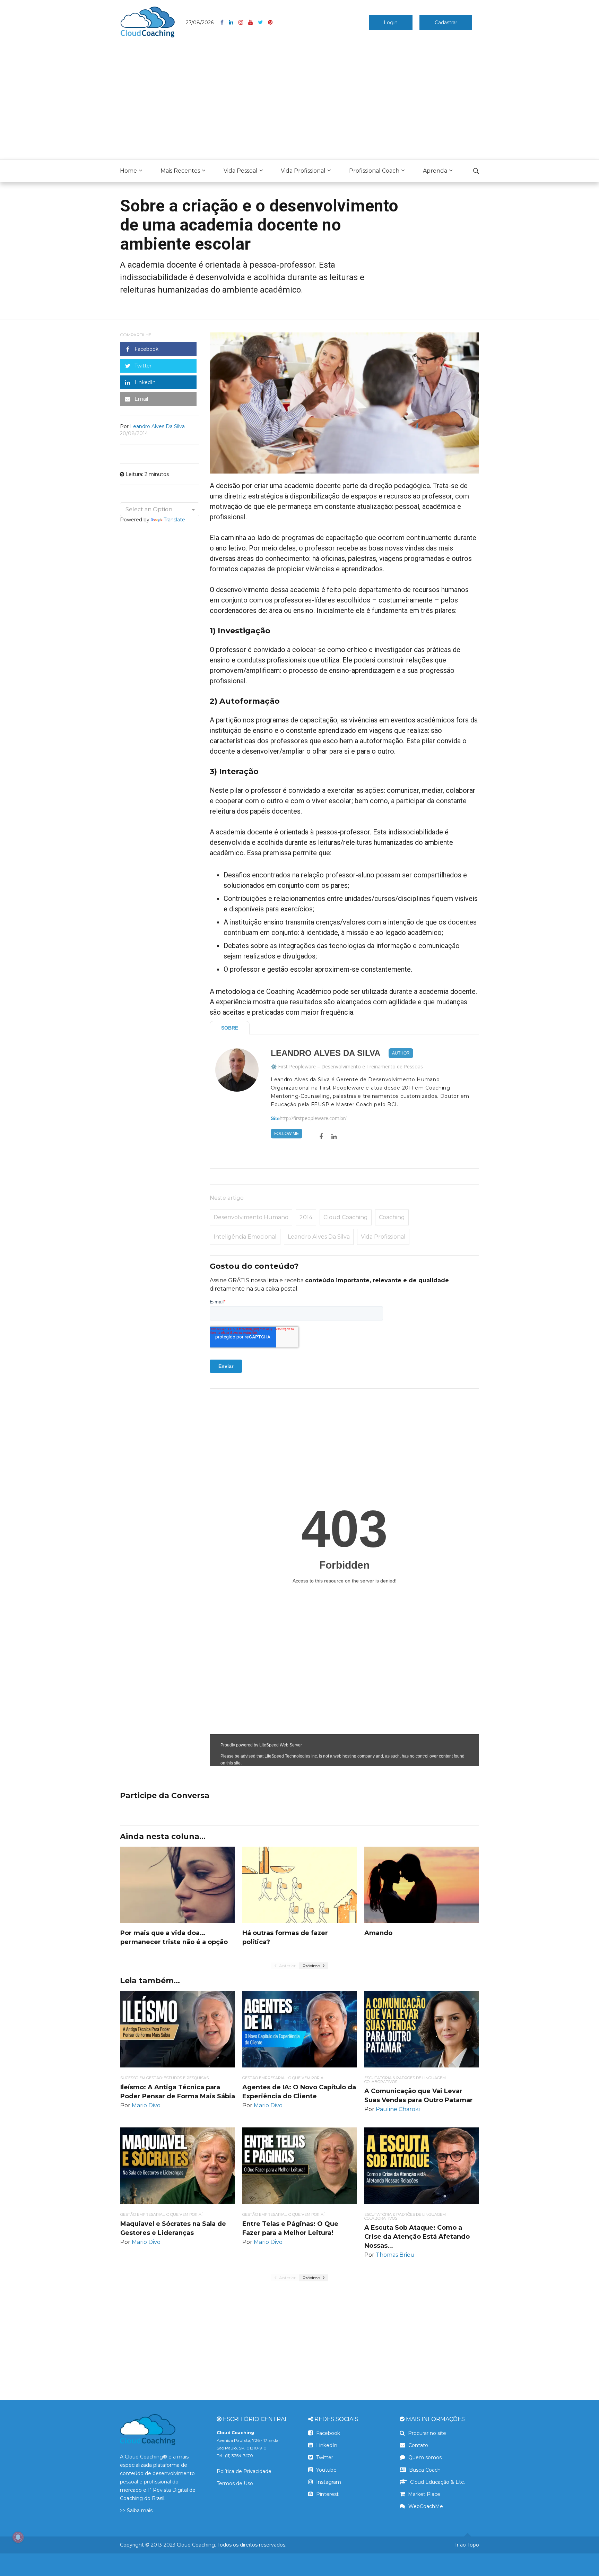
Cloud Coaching (346, 1217)
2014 (306, 1217)
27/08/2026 (200, 23)
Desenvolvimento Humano (251, 1217)
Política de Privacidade (244, 2471)
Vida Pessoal (241, 171)
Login (391, 23)
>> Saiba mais (136, 2510)
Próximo (312, 1966)
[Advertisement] (299, 101)
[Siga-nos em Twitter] (263, 23)
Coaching (392, 1217)
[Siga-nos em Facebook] (225, 23)
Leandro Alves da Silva (319, 1237)
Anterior (287, 1966)
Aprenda (435, 171)
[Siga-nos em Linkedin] (234, 23)
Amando (378, 1933)
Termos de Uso (235, 2483)
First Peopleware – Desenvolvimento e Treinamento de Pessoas (350, 1066)
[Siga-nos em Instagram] (243, 23)
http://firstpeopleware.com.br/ (313, 1118)
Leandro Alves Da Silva (325, 1053)
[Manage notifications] (18, 2537)
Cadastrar (446, 23)
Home (128, 171)
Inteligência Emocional (245, 1237)
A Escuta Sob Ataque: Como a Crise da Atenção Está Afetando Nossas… (417, 2237)
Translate (174, 520)
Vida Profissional (303, 171)
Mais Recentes (180, 171)
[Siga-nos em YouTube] (253, 23)
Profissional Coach (374, 171)
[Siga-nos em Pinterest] (270, 23)
